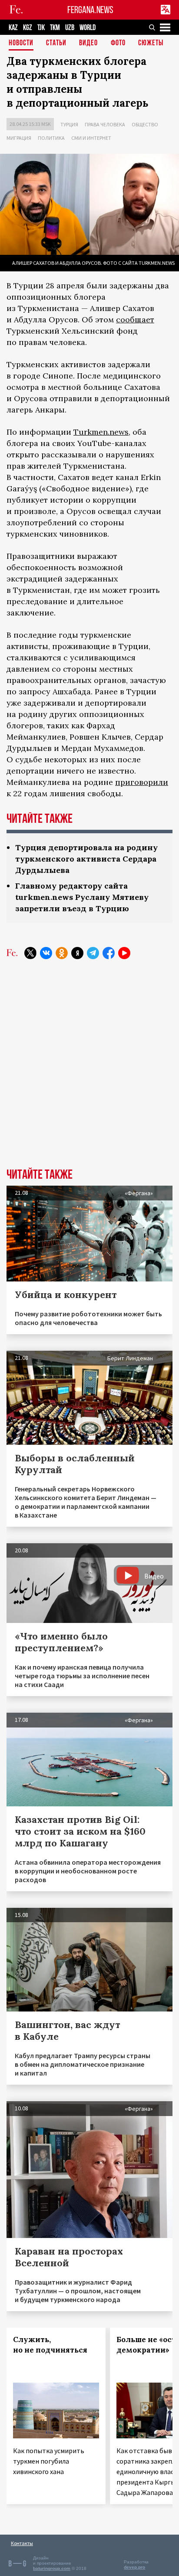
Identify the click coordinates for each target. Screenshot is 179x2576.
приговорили (142, 782)
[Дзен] (77, 953)
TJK (41, 28)
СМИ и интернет (91, 138)
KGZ (28, 28)
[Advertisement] (89, 1070)
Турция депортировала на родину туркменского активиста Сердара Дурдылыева (86, 859)
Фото (118, 43)
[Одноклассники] (62, 953)
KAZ (13, 28)
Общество (145, 124)
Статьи (56, 43)
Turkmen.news (101, 432)
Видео (88, 43)
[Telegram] (93, 953)
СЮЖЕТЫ (151, 43)
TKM (55, 28)
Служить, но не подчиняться (50, 2345)
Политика (51, 138)
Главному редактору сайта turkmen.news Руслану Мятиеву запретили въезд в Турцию (82, 897)
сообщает (135, 319)
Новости (21, 43)
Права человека (105, 124)
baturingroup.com (52, 2568)
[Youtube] (124, 953)
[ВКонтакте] (46, 953)
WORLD (88, 28)
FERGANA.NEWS (90, 10)
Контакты (22, 2543)
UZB (70, 28)
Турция (69, 124)
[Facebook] (109, 953)
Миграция (19, 138)
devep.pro (134, 2567)
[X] (30, 953)
